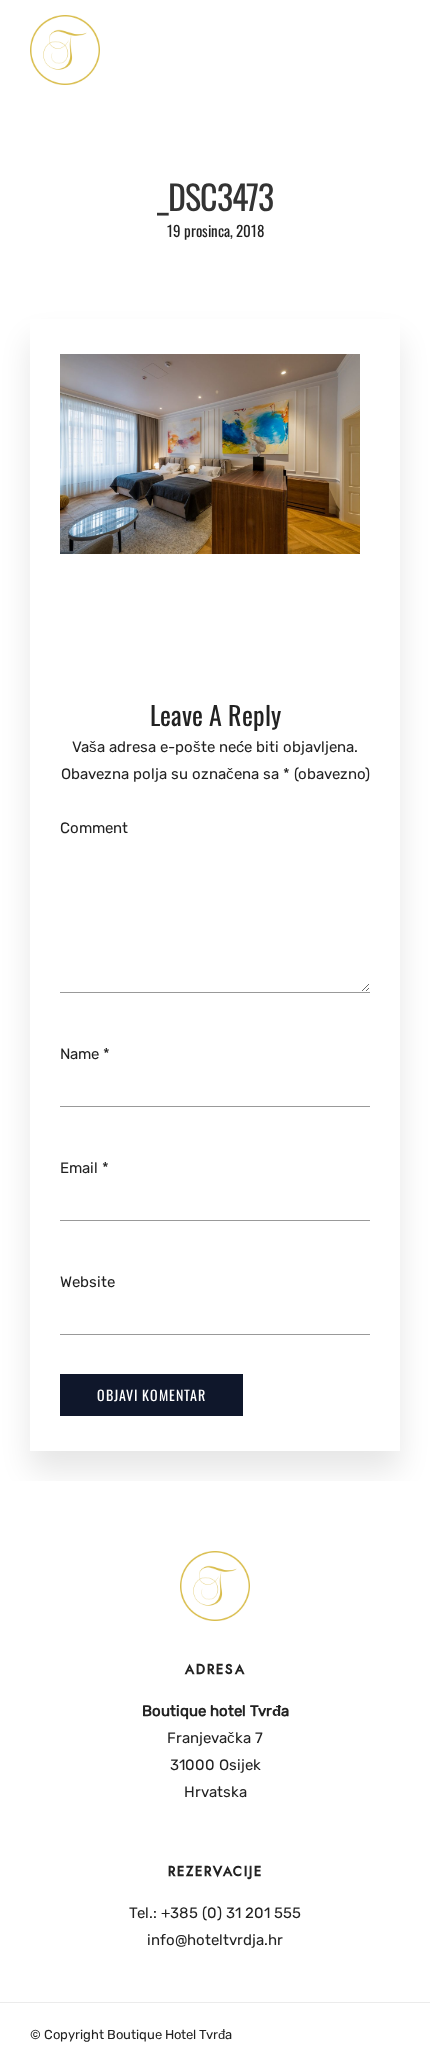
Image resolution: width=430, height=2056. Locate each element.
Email (79, 1168)
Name (79, 1054)
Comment (94, 828)
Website (87, 1282)
